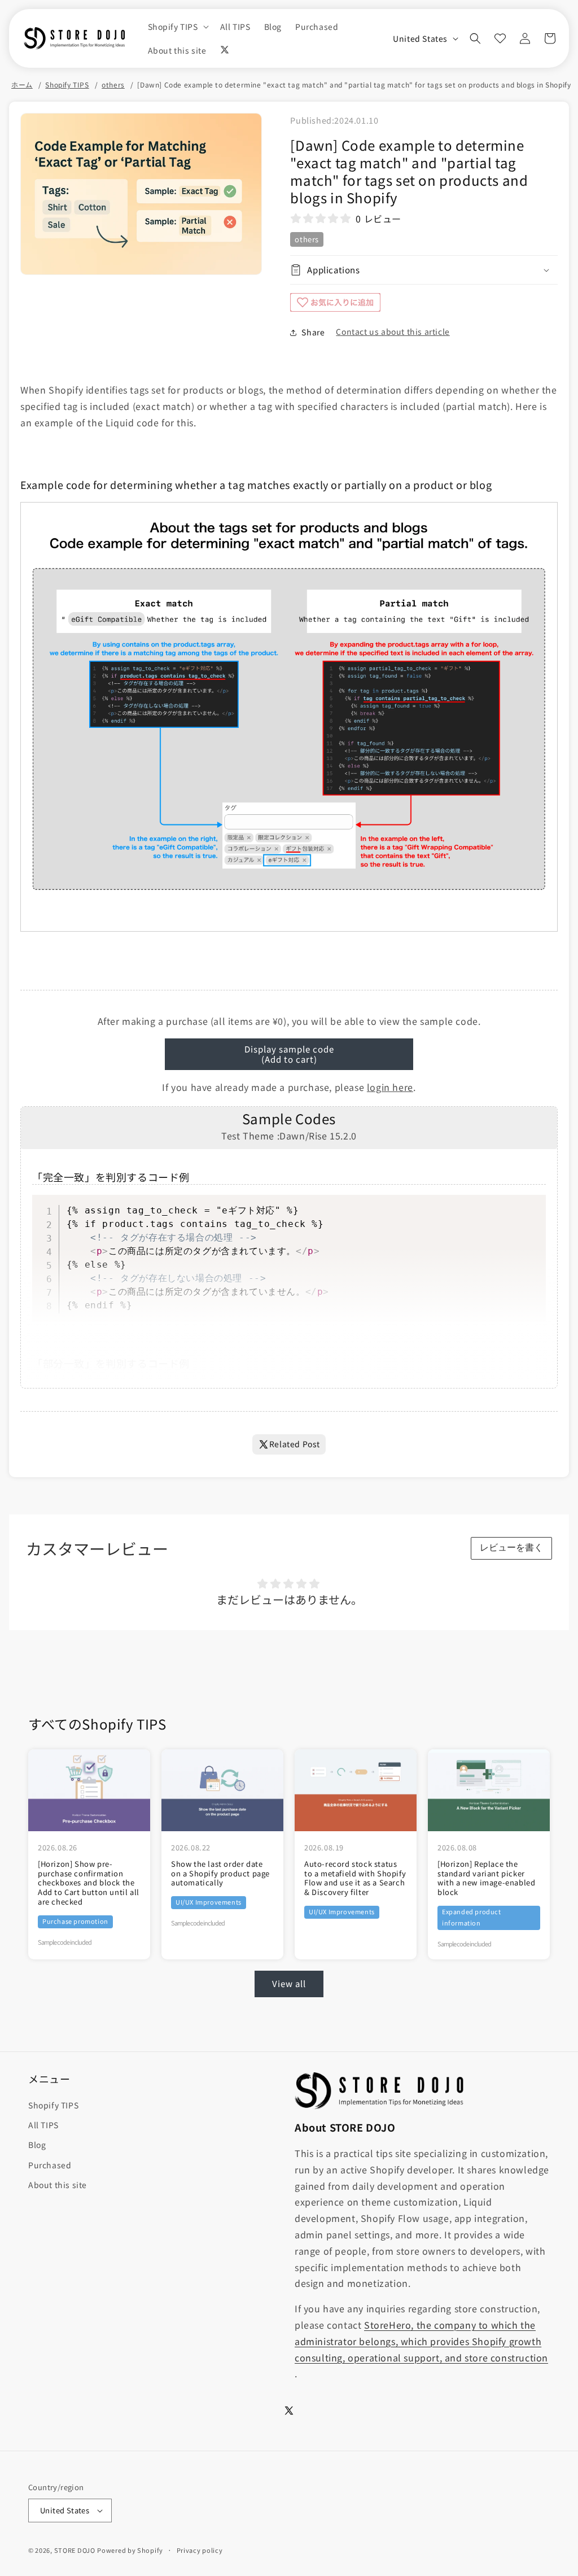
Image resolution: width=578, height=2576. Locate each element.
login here (390, 1087)
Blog (37, 2145)
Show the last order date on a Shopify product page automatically (220, 1874)
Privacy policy (200, 2550)
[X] (225, 50)
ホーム (22, 85)
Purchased (50, 2165)
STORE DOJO (75, 2550)
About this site (58, 2185)
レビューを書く (511, 1547)
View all (289, 1983)
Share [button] (313, 332)
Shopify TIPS (67, 85)
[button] (177, 27)
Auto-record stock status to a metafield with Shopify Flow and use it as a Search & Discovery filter (355, 1879)
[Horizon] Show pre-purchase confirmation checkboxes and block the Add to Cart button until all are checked (89, 1883)
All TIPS (43, 2125)
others (113, 85)
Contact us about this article (393, 331)
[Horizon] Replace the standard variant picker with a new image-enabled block (486, 1879)
